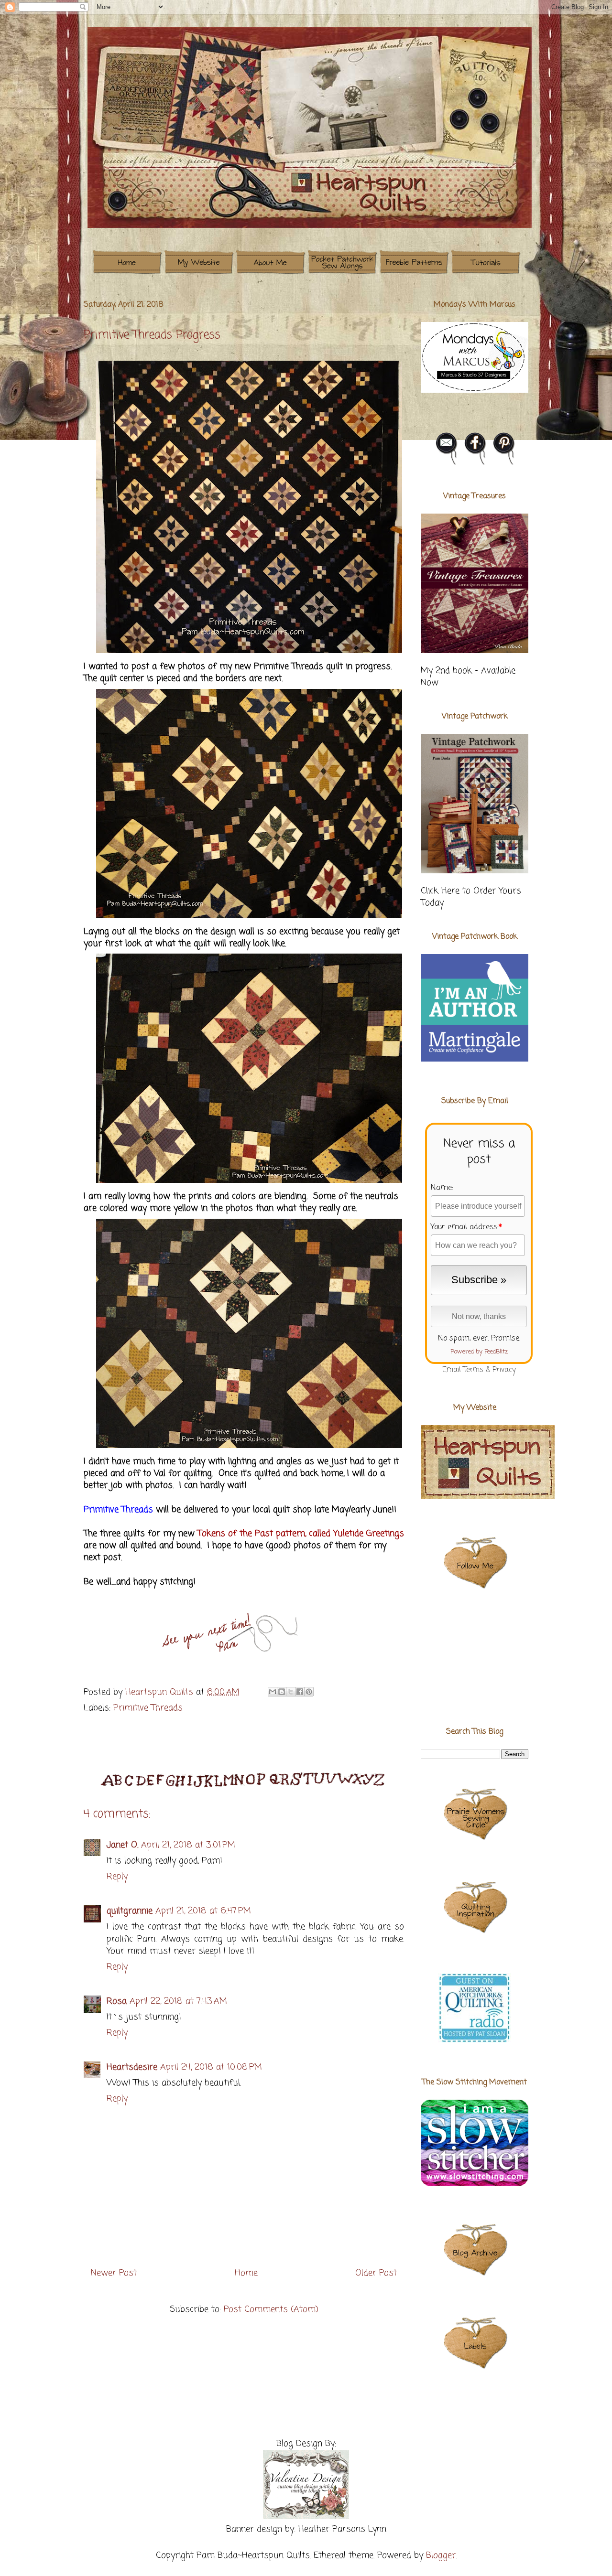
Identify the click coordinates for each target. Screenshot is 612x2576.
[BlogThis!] (282, 1692)
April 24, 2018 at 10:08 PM (211, 2067)
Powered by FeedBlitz (479, 1352)
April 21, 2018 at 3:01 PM (188, 1845)
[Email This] (273, 1692)
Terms (473, 1370)
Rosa (117, 2001)
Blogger (441, 2555)
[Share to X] (291, 1692)
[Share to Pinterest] (309, 1692)
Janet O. (122, 1845)
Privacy (504, 1370)
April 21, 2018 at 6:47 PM (203, 1911)
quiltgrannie (130, 1911)
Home (246, 2273)
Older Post (376, 2273)
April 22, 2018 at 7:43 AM (178, 2001)
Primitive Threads (148, 1708)
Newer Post (114, 2273)
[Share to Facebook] (300, 1692)
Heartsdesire (132, 2067)
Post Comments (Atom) (271, 2309)
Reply (117, 1877)
